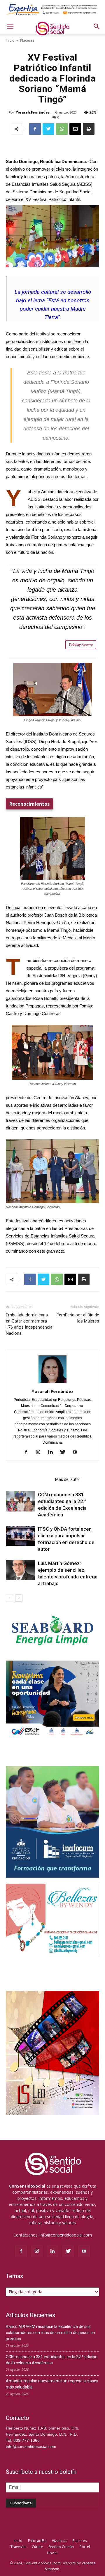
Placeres (27, 40)
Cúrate (37, 2547)
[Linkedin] (53, 1452)
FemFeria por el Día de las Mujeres (78, 1318)
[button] (97, 26)
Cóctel (85, 2547)
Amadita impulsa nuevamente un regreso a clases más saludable (52, 2384)
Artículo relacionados (29, 1479)
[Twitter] (65, 1452)
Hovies (53, 2553)
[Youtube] (77, 1452)
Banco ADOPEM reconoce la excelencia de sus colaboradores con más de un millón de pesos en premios (50, 2333)
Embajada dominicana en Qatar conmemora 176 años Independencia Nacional (29, 1324)
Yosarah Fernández (33, 112)
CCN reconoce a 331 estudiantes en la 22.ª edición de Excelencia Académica (52, 2360)
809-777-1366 (27, 2440)
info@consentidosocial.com (66, 2235)
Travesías (18, 2547)
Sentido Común (61, 2547)
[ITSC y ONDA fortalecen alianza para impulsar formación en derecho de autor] (20, 1536)
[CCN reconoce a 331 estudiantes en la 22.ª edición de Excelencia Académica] (20, 1501)
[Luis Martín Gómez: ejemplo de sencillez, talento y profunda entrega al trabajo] (20, 1570)
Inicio (10, 40)
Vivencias (60, 2541)
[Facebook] (28, 1452)
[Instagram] (40, 1452)
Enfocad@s (37, 2541)
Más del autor (68, 1479)
